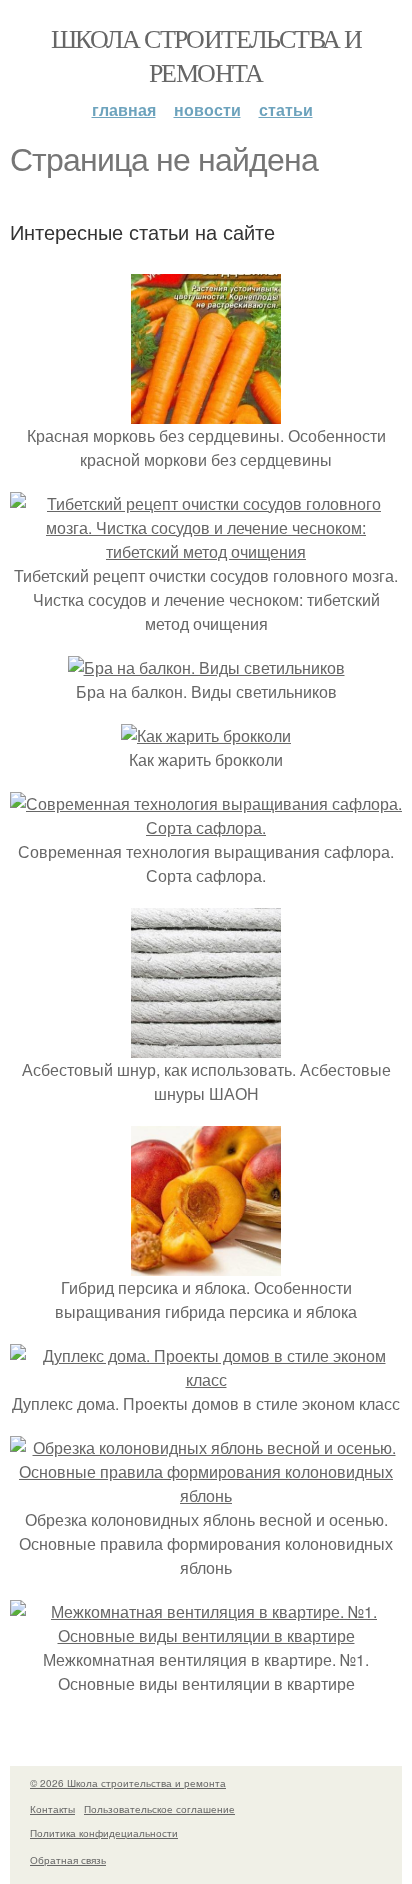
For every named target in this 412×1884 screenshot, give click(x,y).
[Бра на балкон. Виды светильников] (206, 667)
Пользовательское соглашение (159, 1809)
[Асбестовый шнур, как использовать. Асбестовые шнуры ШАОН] (206, 1045)
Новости (207, 109)
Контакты (52, 1809)
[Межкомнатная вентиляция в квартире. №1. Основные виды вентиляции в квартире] (206, 1635)
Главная (124, 109)
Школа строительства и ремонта (206, 55)
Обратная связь (68, 1860)
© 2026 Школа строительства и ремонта (128, 1783)
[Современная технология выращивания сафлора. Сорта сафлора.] (206, 827)
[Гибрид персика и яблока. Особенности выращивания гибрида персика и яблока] (206, 1263)
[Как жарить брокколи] (206, 735)
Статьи (286, 109)
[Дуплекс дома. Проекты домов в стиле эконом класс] (206, 1379)
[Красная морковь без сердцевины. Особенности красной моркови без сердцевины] (206, 411)
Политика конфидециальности (104, 1833)
